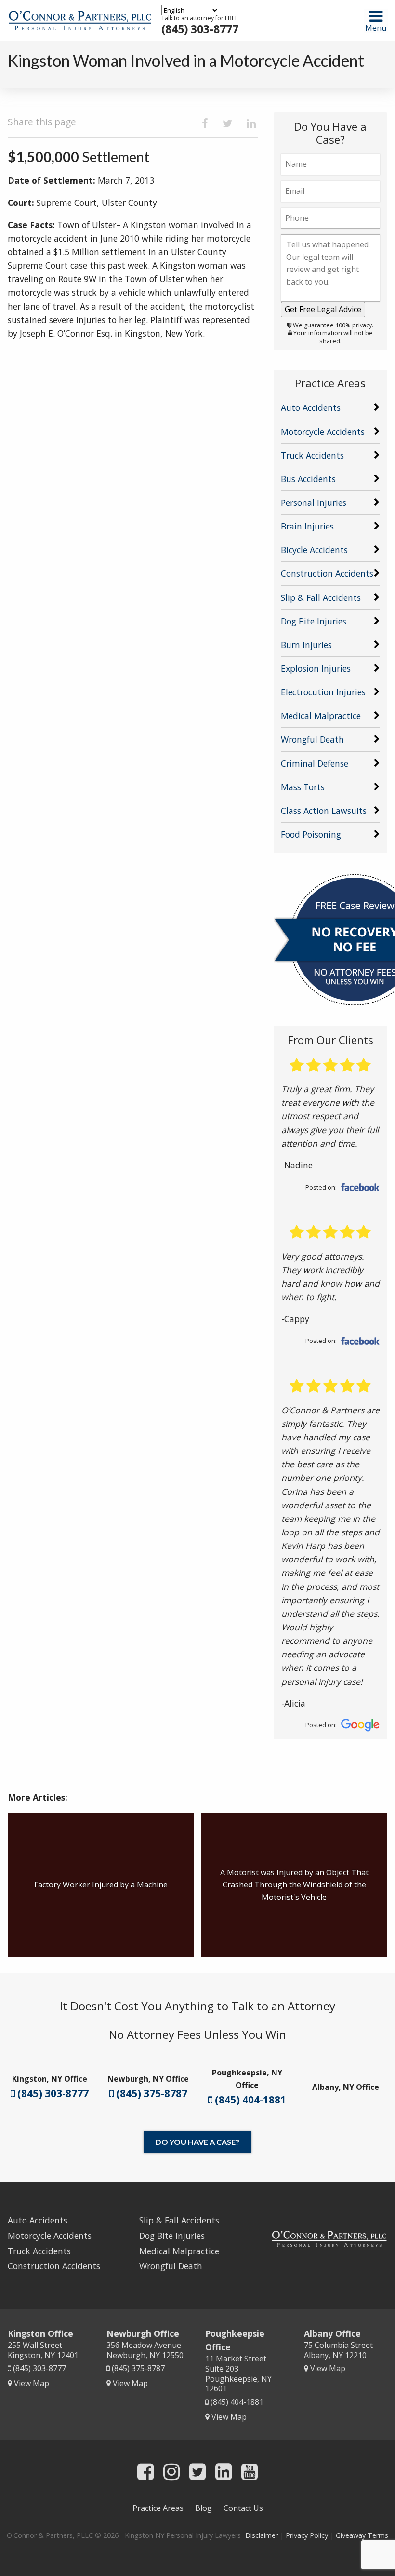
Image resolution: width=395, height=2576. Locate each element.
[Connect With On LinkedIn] (224, 2471)
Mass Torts (303, 787)
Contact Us (243, 2508)
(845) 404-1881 (249, 2100)
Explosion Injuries (316, 668)
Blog (204, 2508)
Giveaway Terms (362, 2535)
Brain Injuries (307, 526)
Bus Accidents (308, 479)
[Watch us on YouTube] (250, 2471)
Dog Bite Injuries (314, 621)
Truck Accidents (312, 455)
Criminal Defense (315, 763)
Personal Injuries (314, 502)
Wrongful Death (312, 739)
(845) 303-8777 (200, 29)
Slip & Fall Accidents (321, 597)
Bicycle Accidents (314, 550)
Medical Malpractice (321, 716)
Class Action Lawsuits (324, 811)
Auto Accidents (311, 407)
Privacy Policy (307, 2535)
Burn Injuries (306, 645)
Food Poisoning (311, 834)
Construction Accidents (327, 573)
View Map (31, 2383)
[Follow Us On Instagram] (171, 2471)
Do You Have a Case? (197, 2142)
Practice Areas (158, 2508)
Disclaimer (262, 2535)
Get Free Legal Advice (323, 309)
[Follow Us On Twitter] (197, 2471)
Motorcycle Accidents (323, 432)
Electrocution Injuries (323, 692)
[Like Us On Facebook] (145, 2471)
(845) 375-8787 (151, 2093)
